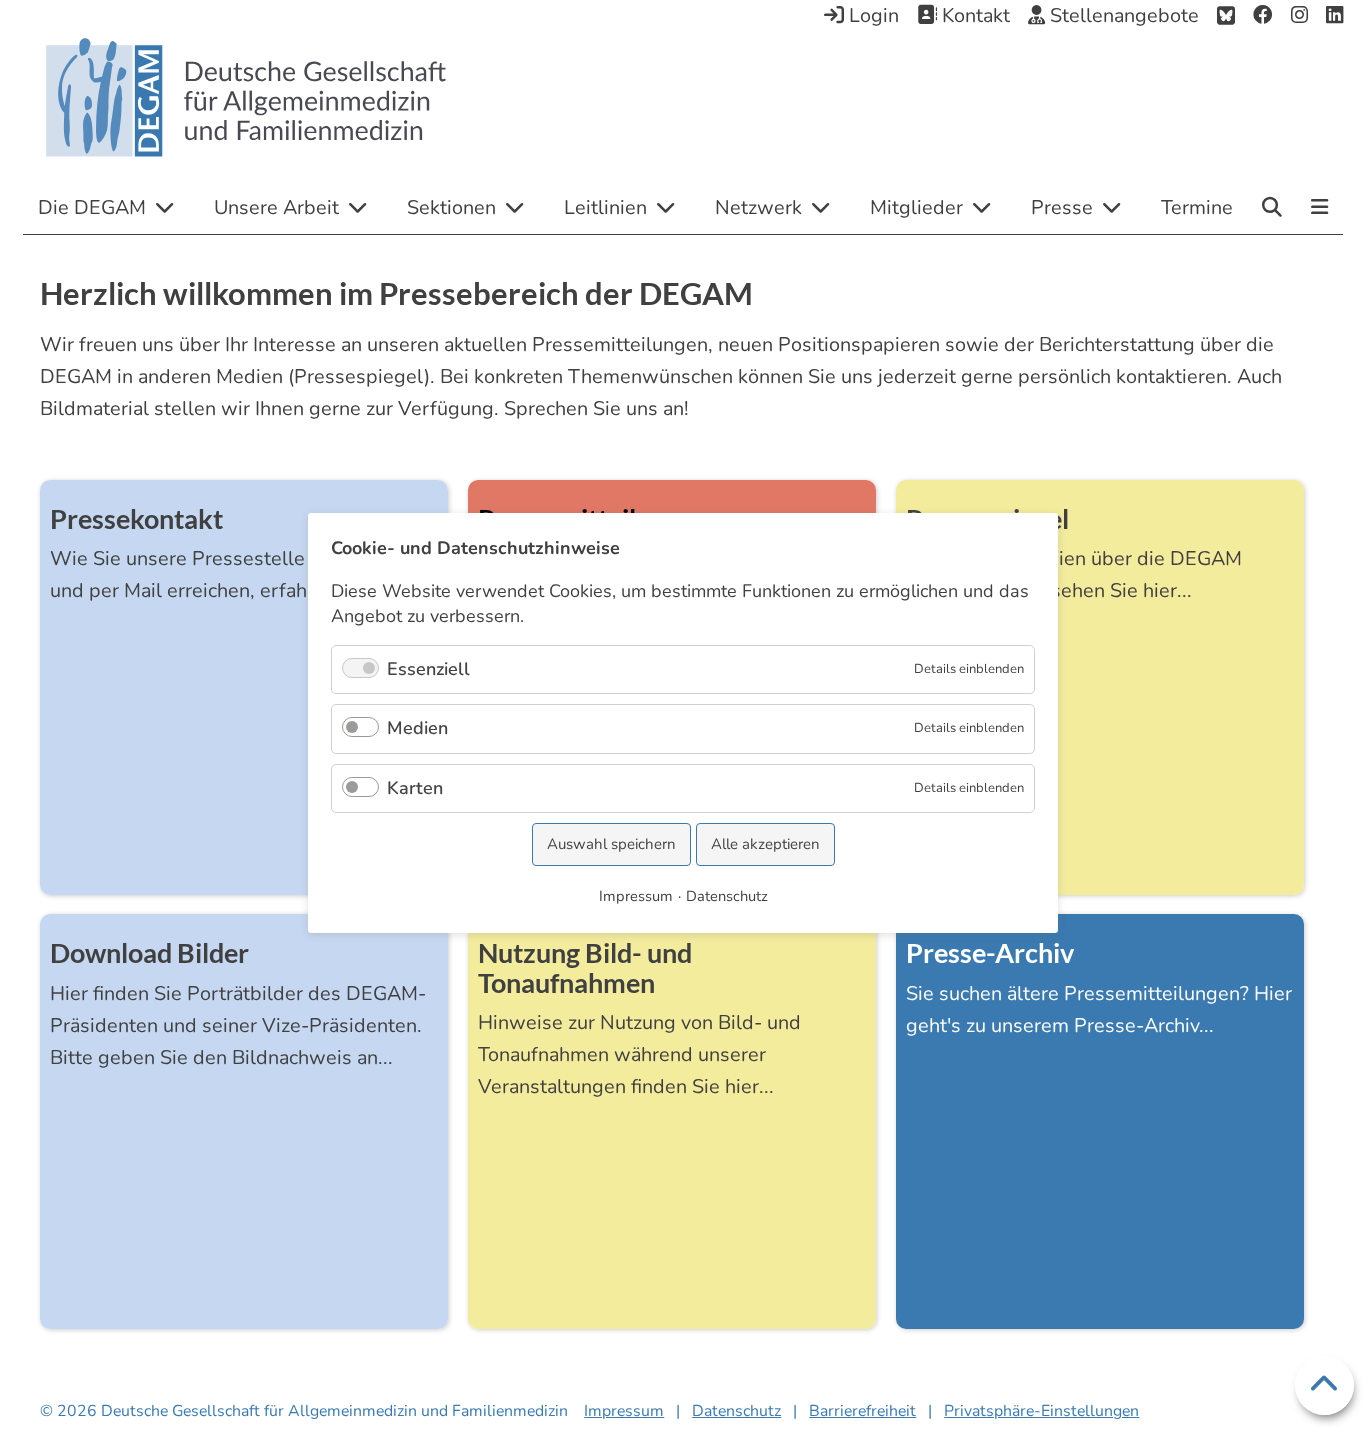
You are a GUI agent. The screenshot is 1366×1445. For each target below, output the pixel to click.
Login (871, 15)
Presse (1062, 207)
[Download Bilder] (244, 1129)
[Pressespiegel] (1100, 695)
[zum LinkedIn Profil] (1334, 16)
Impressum (624, 1411)
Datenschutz (736, 1411)
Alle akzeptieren (765, 844)
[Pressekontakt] (244, 695)
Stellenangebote (1122, 15)
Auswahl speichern (611, 844)
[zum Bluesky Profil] (1226, 16)
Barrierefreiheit (862, 1411)
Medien (417, 728)
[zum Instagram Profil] (1299, 16)
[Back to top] (1324, 1385)
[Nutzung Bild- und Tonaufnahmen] (672, 1129)
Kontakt (973, 15)
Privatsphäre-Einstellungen (1041, 1411)
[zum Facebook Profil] (1263, 16)
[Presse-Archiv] (1100, 1129)
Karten (415, 787)
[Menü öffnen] (1319, 209)
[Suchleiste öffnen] (1272, 207)
